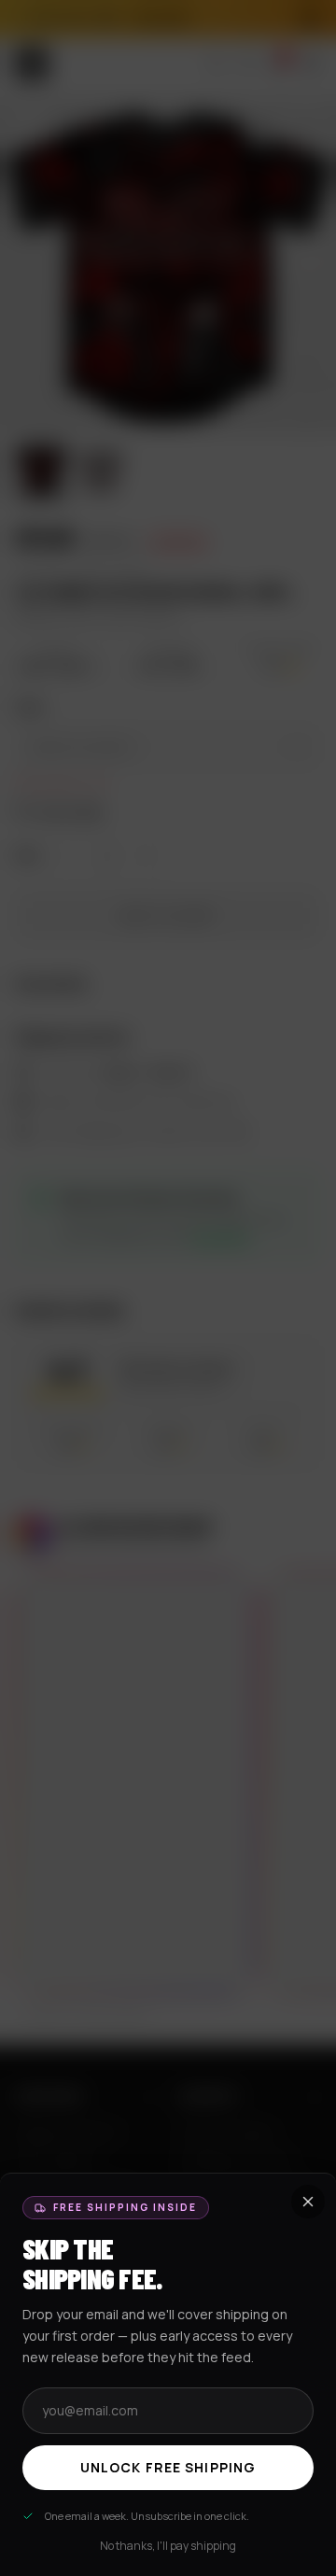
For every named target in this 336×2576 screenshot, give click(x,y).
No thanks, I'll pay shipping (168, 2546)
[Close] (168, 1288)
